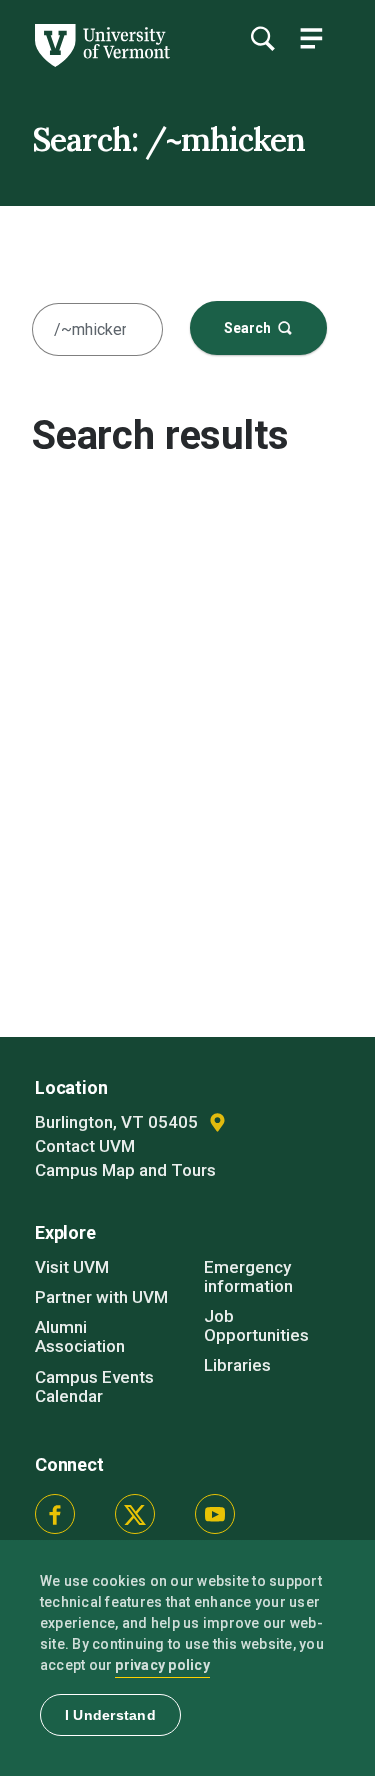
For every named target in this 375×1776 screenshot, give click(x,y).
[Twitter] (135, 1514)
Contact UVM (85, 1146)
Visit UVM (72, 1267)
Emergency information (248, 1276)
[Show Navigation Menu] (311, 38)
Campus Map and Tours (125, 1170)
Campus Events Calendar (94, 1386)
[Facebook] (55, 1514)
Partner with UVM (101, 1297)
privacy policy (162, 1665)
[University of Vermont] (101, 62)
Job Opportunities (256, 1325)
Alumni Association (80, 1336)
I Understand (110, 1715)
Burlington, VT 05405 (118, 1122)
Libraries (237, 1365)
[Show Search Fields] (262, 38)
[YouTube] (215, 1514)
